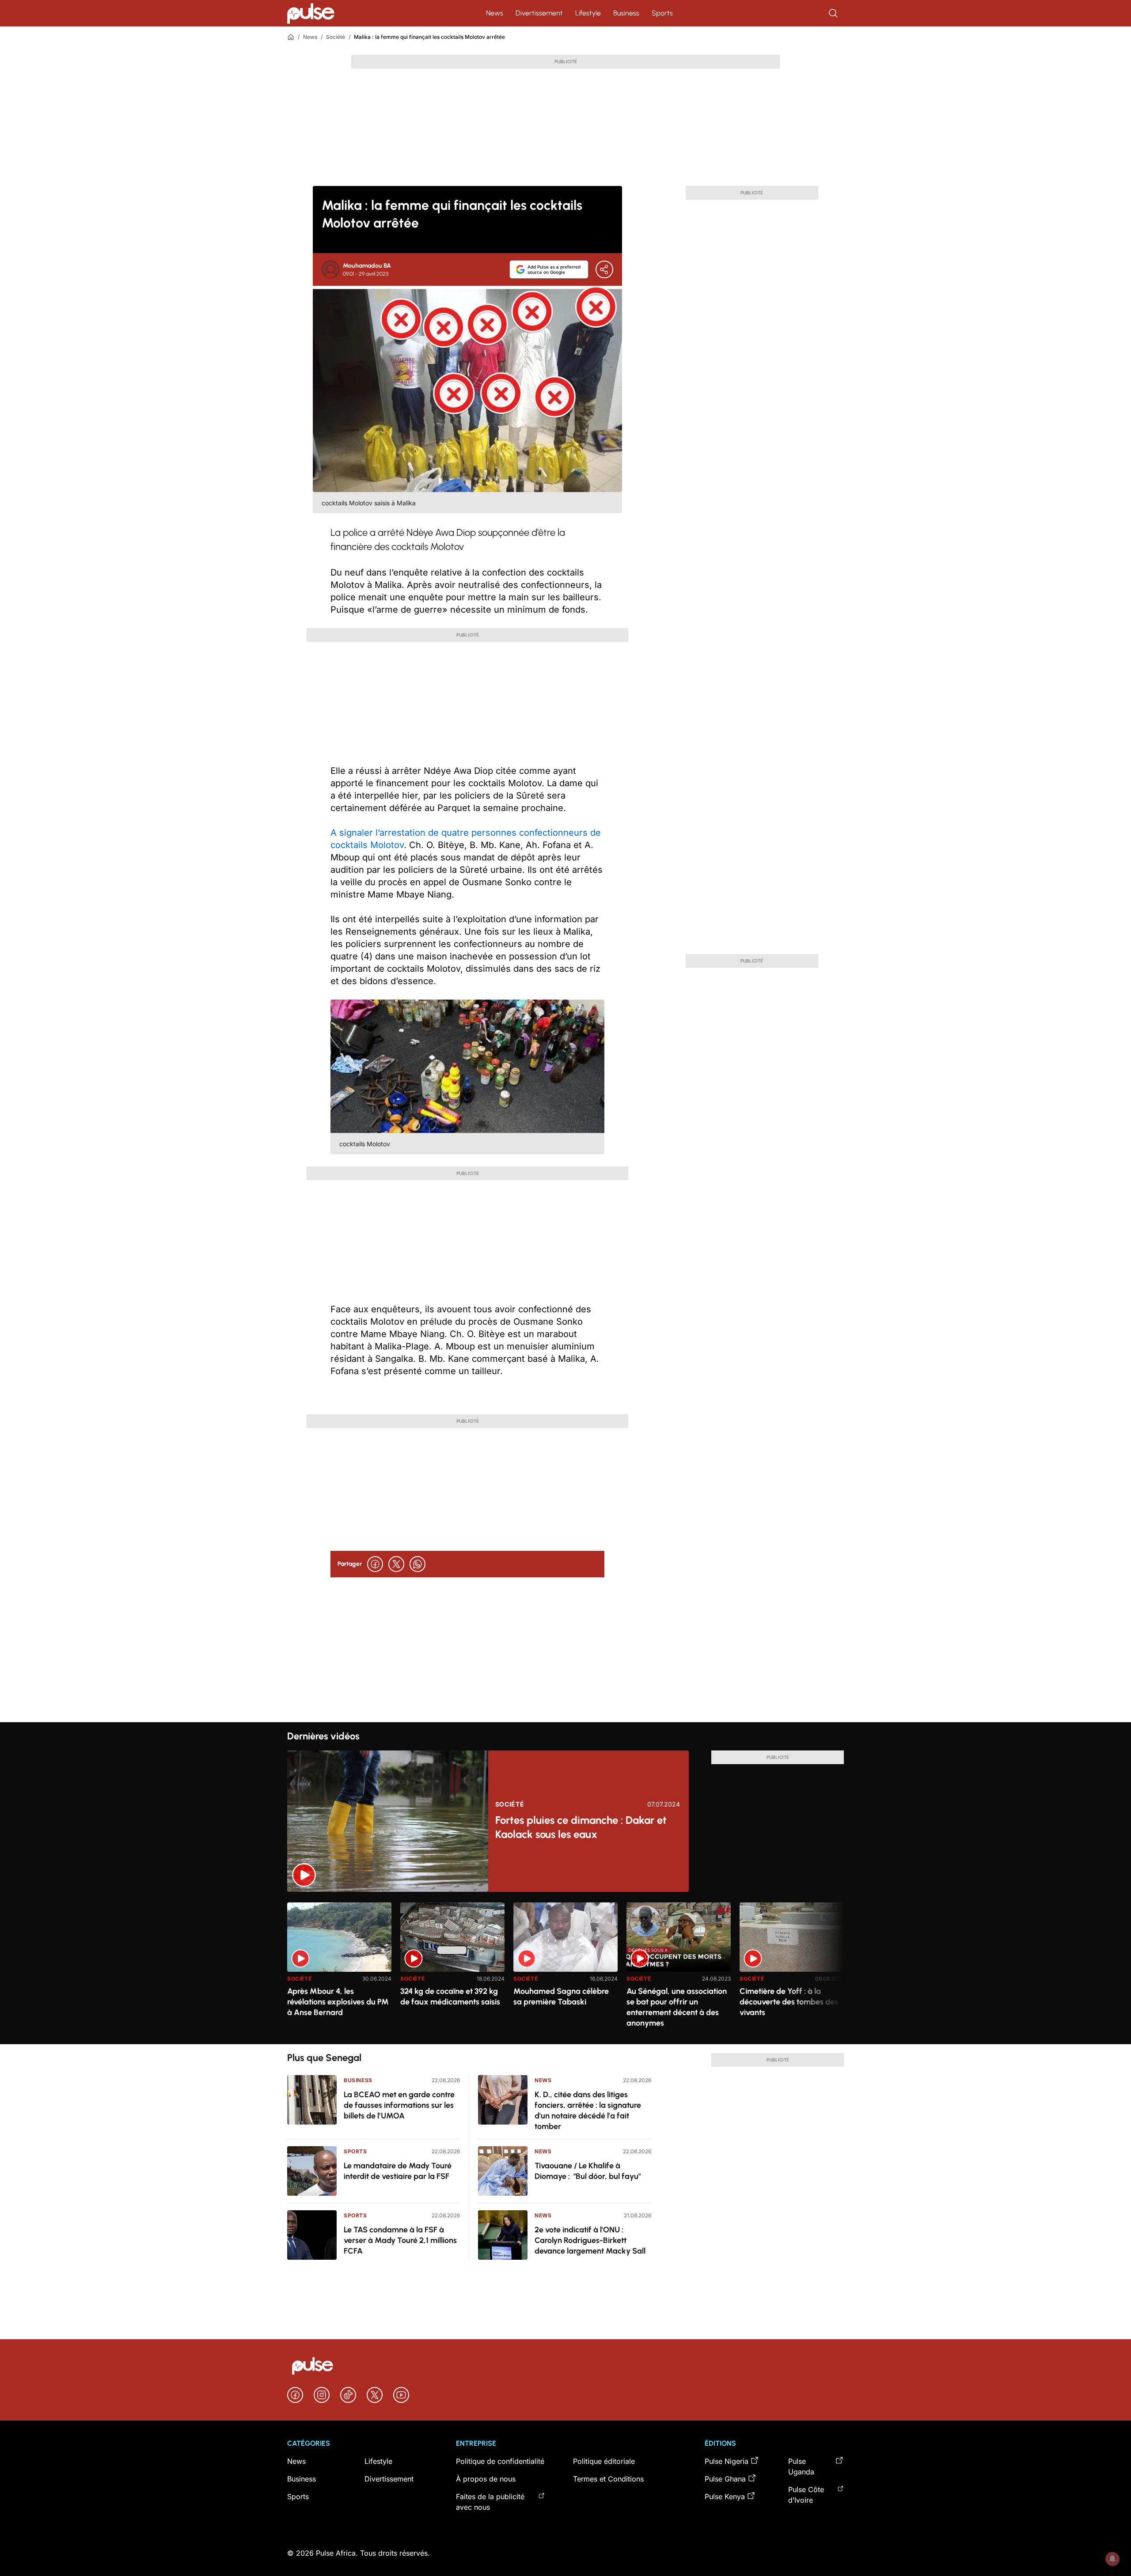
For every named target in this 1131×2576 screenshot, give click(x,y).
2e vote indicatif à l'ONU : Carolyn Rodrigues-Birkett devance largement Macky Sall (590, 2240)
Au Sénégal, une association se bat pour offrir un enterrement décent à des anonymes (677, 2007)
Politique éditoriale (604, 2461)
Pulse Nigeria (727, 2461)
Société (336, 37)
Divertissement (539, 13)
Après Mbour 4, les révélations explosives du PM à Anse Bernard (338, 2002)
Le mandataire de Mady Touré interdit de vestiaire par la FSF (398, 2171)
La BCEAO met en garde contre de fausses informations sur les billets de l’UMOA (399, 2105)
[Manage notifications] (1112, 2559)
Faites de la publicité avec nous (490, 2502)
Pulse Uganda (801, 2466)
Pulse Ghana (725, 2479)
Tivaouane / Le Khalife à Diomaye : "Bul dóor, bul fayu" (588, 2171)
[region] (565, 1968)
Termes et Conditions (608, 2479)
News (495, 13)
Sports (662, 13)
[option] (339, 1970)
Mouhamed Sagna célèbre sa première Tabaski (561, 1996)
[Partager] (604, 269)
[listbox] (565, 1968)
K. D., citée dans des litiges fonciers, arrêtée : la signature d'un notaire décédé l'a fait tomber (588, 2110)
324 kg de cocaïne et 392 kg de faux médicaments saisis (450, 1996)
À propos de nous (486, 2479)
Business (626, 13)
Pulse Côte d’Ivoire (806, 2495)
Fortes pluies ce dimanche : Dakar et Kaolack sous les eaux (581, 1827)
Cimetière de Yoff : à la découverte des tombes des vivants (789, 2002)
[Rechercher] (834, 13)
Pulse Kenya (725, 2496)
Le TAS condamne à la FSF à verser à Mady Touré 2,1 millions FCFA (400, 2240)
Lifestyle (588, 13)
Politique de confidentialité (500, 2461)
